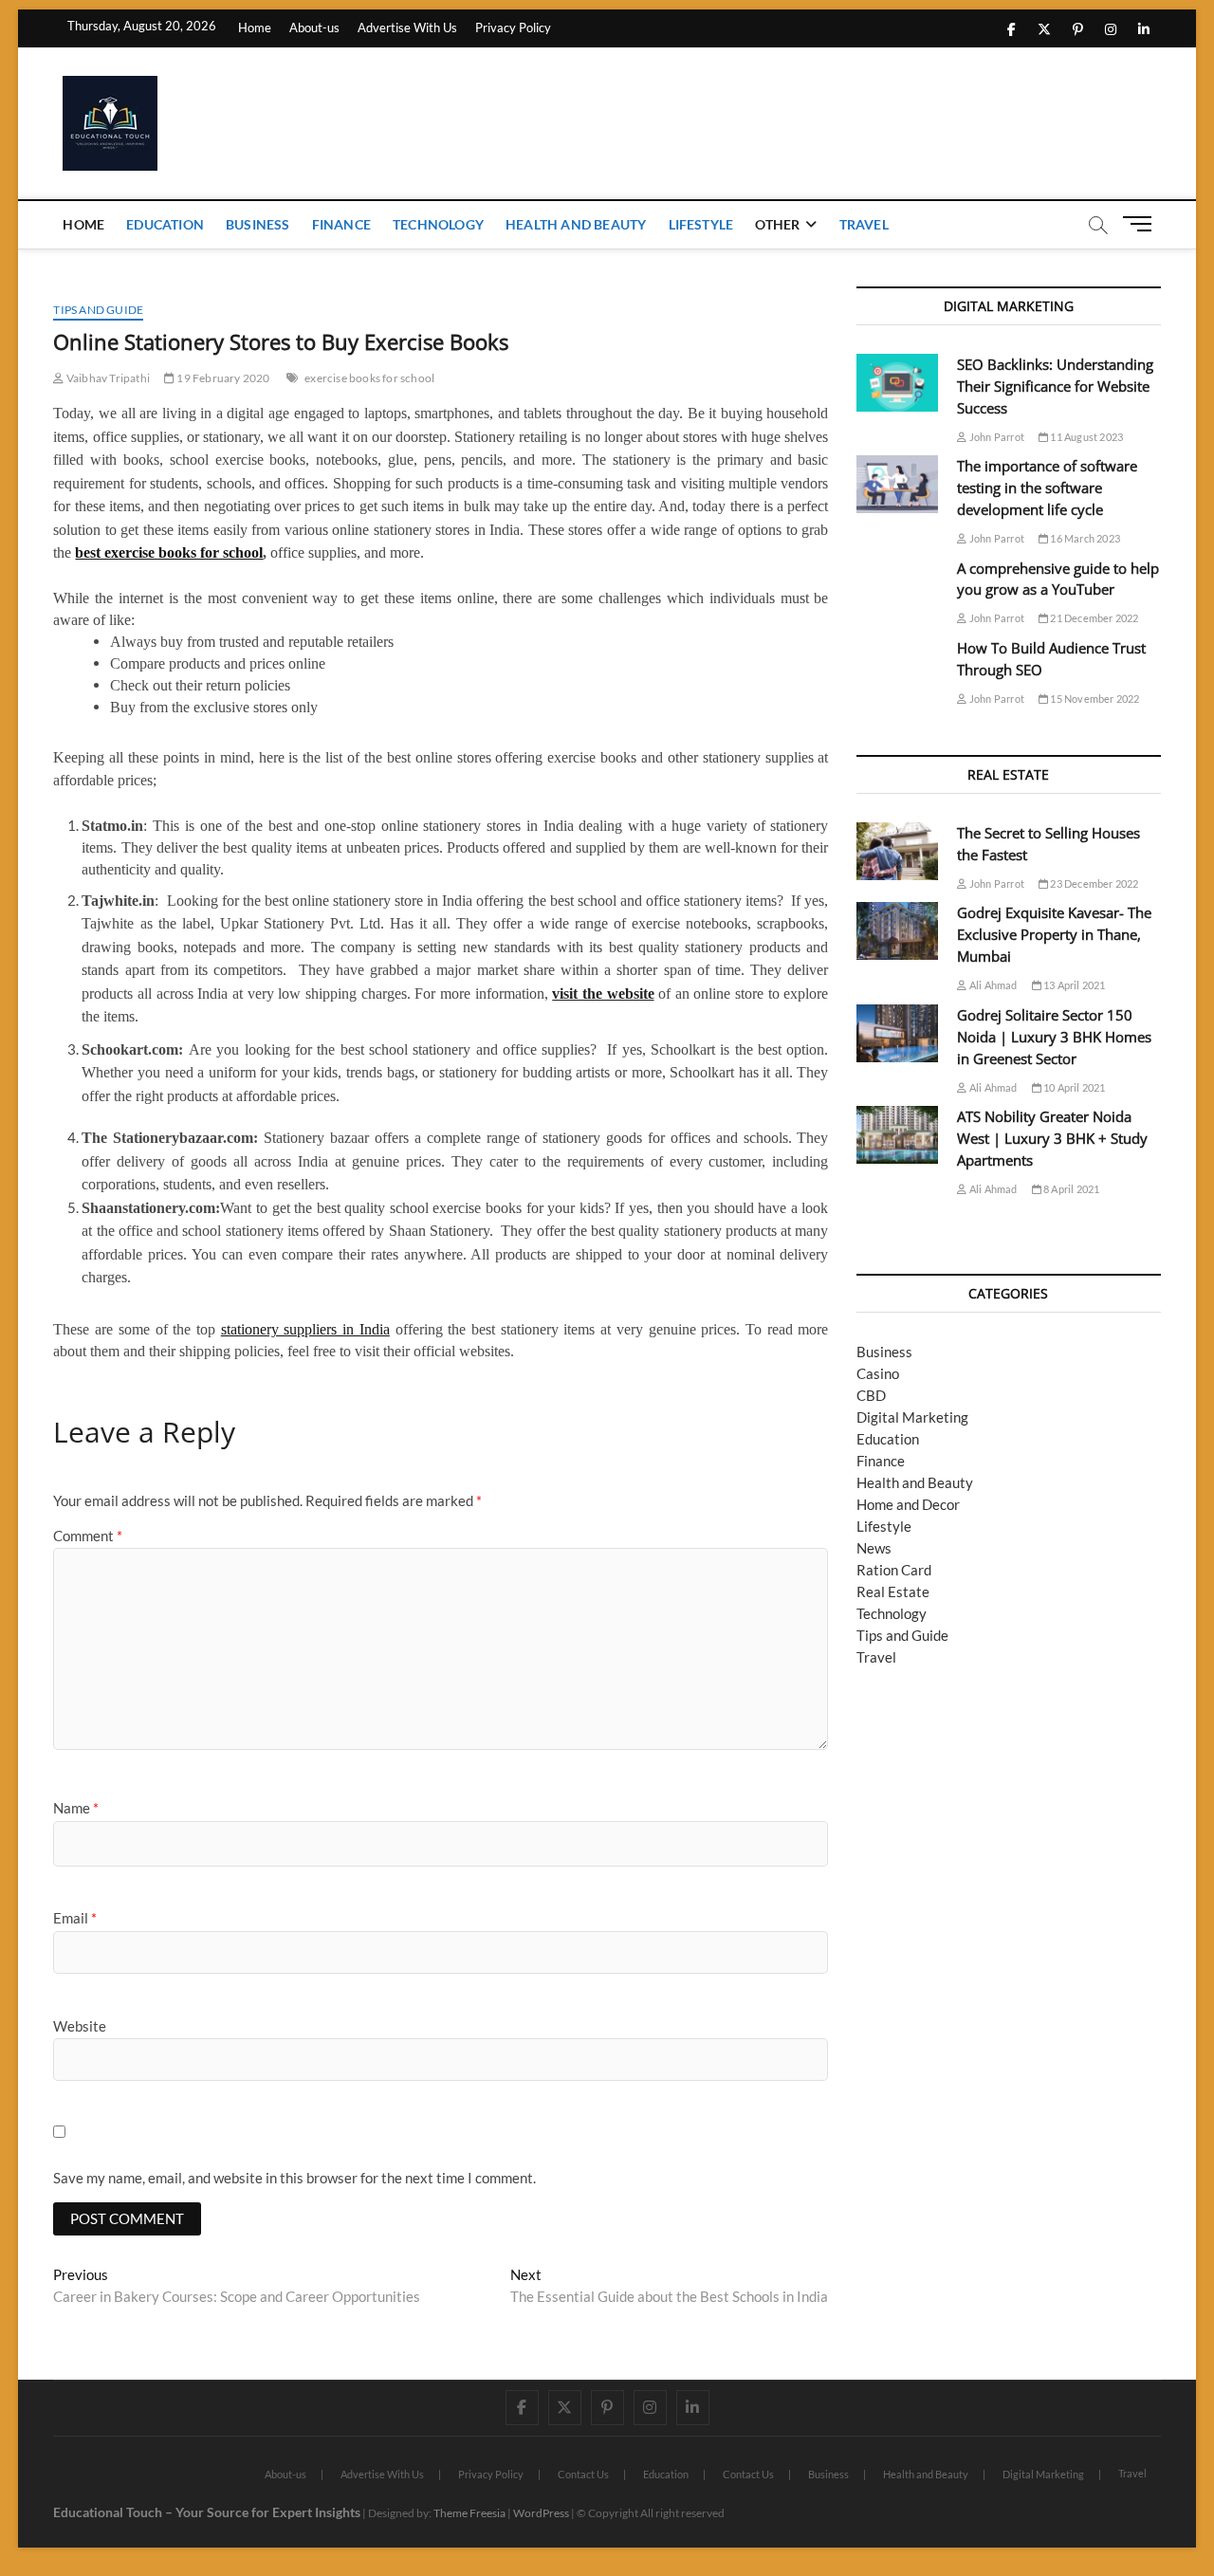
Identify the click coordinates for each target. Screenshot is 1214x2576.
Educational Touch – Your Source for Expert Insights (207, 2512)
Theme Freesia (469, 2513)
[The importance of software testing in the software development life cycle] (897, 484)
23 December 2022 (1093, 883)
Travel (864, 224)
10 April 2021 (1074, 1087)
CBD (871, 1395)
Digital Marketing (912, 1417)
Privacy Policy (513, 28)
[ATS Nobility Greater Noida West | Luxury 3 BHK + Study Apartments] (897, 1135)
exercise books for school (369, 378)
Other (777, 224)
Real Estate (893, 1592)
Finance (341, 224)
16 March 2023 (1084, 538)
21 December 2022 (1093, 618)
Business (258, 224)
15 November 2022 (1094, 699)
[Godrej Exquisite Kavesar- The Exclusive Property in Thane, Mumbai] (897, 931)
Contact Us (583, 2474)
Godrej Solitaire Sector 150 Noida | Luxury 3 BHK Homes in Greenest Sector (1054, 1037)
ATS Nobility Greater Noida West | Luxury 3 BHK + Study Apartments (1052, 1138)
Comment (88, 1536)
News (874, 1548)
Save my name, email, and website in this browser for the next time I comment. (294, 2178)
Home (255, 28)
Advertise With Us (407, 28)
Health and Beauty (576, 224)
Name (76, 1808)
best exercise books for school (169, 552)
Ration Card (894, 1570)
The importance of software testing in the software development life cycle (1047, 488)
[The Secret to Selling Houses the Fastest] (897, 851)
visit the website (603, 994)
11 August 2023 (1085, 437)
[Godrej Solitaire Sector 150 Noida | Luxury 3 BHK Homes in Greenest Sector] (897, 1033)
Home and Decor (908, 1504)
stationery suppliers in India (305, 1329)
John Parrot (996, 437)
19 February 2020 (222, 378)
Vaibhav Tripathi (107, 378)
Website (80, 2026)
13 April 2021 (1074, 985)
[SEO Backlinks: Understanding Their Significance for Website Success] (897, 383)
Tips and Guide (98, 310)
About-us (314, 28)
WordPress (541, 2513)
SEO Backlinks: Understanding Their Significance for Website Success (1055, 386)
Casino (878, 1373)
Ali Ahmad (992, 985)
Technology (438, 224)
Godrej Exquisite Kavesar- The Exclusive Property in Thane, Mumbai (1054, 934)
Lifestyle (701, 224)
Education (165, 224)
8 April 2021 (1071, 1189)
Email (75, 1918)
